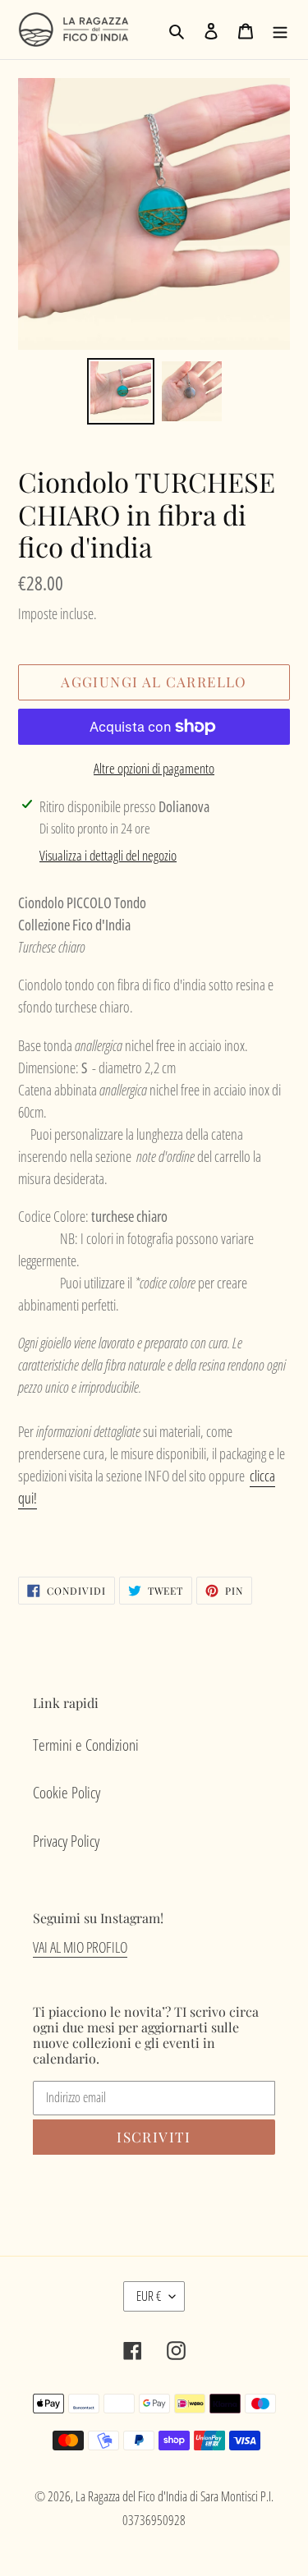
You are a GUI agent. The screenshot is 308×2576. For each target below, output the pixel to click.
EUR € (149, 2296)
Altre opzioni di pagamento (154, 768)
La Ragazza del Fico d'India (131, 2496)
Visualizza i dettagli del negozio (108, 855)
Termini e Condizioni (86, 1745)
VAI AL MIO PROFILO (80, 1947)
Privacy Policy (66, 1841)
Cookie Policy (67, 1793)
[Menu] (280, 30)
